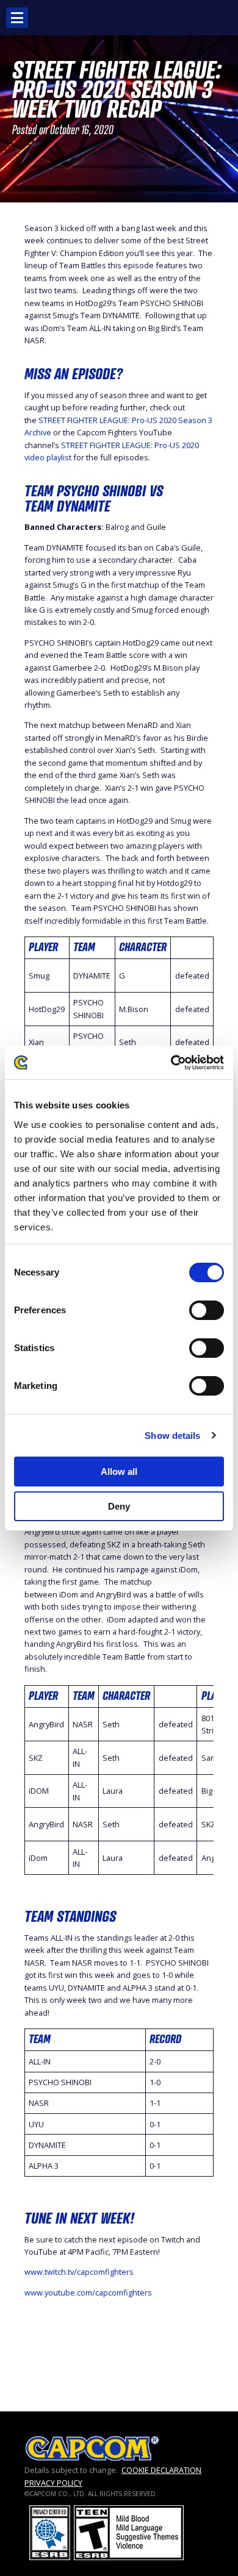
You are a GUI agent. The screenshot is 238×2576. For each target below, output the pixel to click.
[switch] (207, 1310)
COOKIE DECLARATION (161, 2470)
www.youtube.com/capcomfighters (88, 2292)
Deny (119, 1506)
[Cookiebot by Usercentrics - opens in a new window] (171, 1063)
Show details (172, 1436)
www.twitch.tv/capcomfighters (79, 2272)
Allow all (119, 1472)
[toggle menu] (17, 18)
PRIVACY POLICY (53, 2483)
